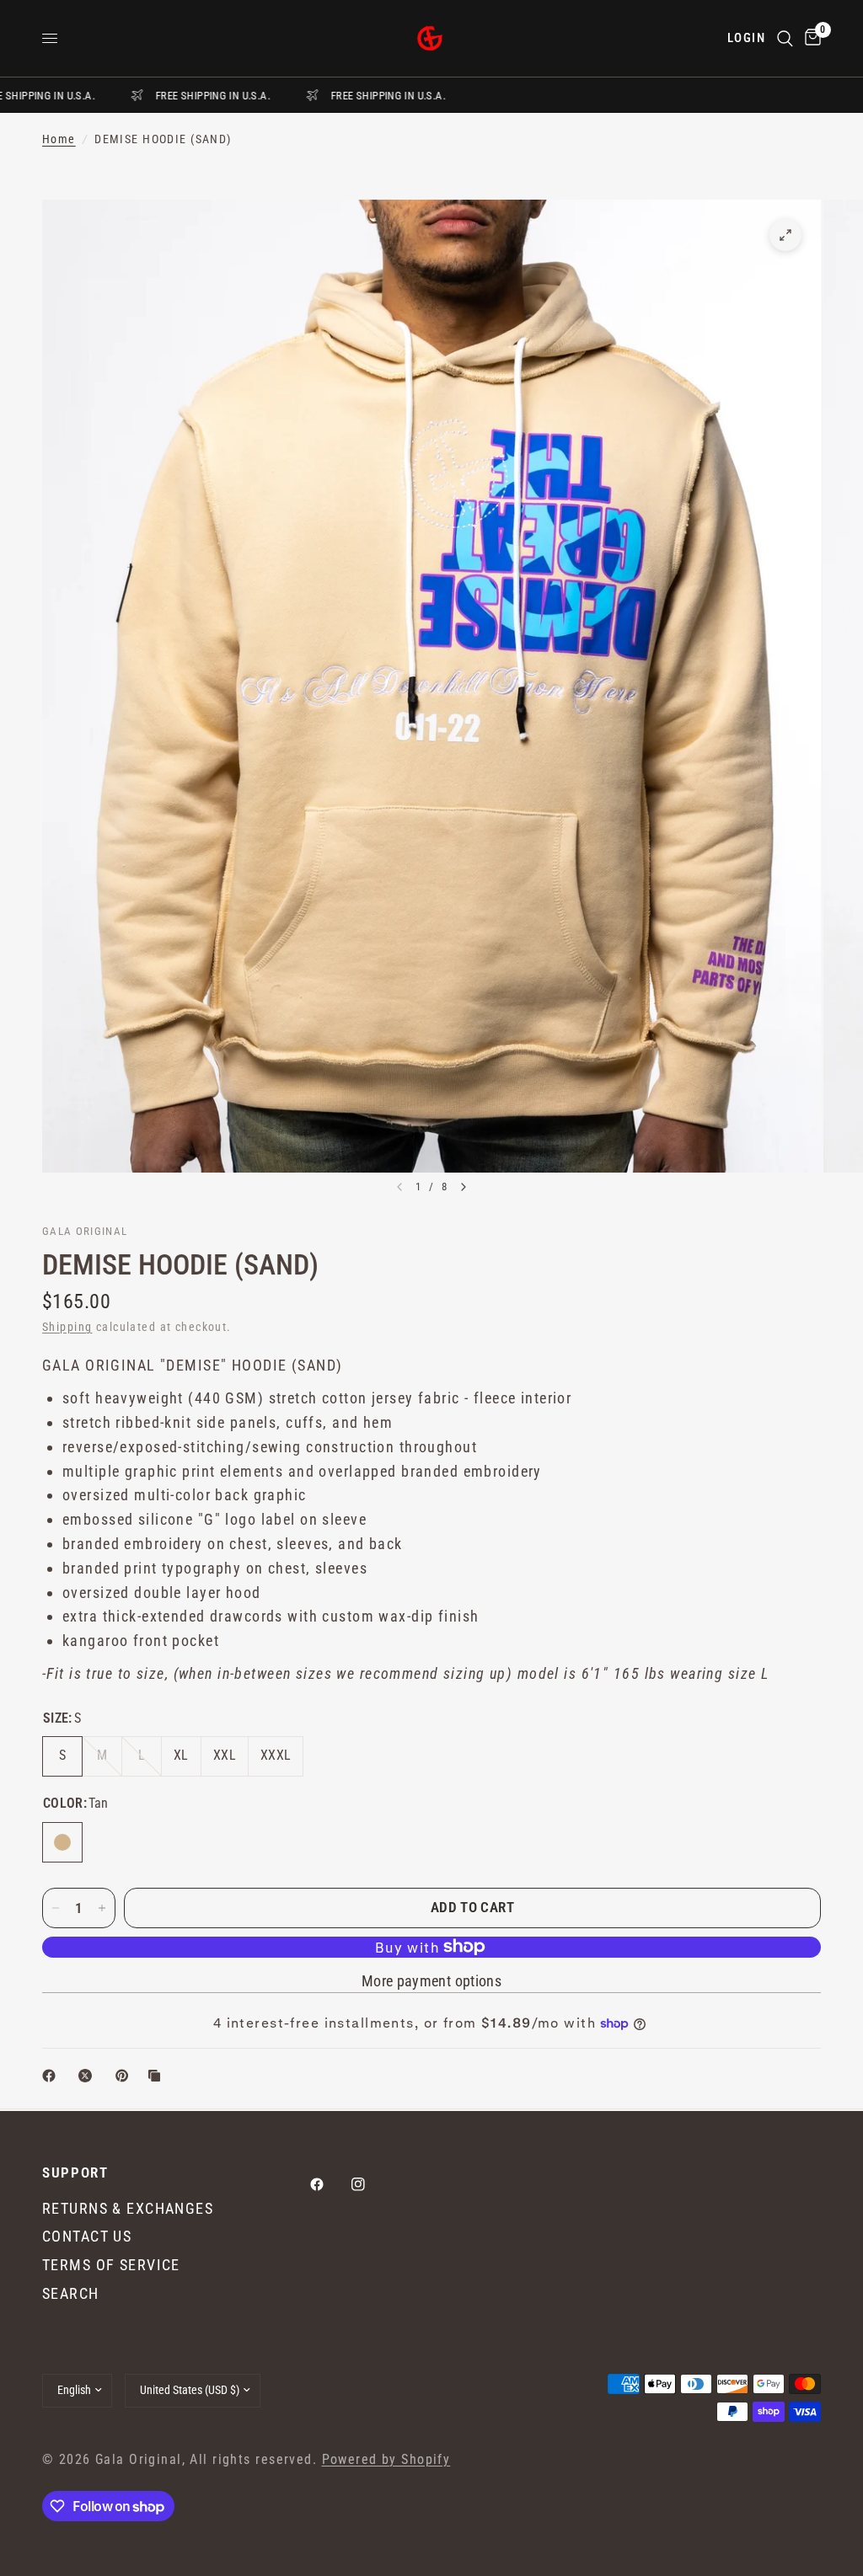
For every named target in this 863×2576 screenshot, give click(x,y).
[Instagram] (370, 2184)
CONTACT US (87, 2236)
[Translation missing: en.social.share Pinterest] (126, 2076)
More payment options (431, 1981)
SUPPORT (75, 2173)
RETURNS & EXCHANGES (128, 2208)
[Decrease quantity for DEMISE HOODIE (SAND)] (56, 1908)
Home (59, 139)
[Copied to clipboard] (158, 2076)
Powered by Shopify (386, 2460)
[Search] (785, 38)
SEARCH (71, 2293)
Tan (62, 1842)
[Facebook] (329, 2184)
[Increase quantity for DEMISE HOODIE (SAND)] (102, 1908)
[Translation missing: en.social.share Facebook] (52, 2076)
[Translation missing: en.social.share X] (88, 2076)
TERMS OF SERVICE (111, 2265)
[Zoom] (785, 235)
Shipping (67, 1327)
